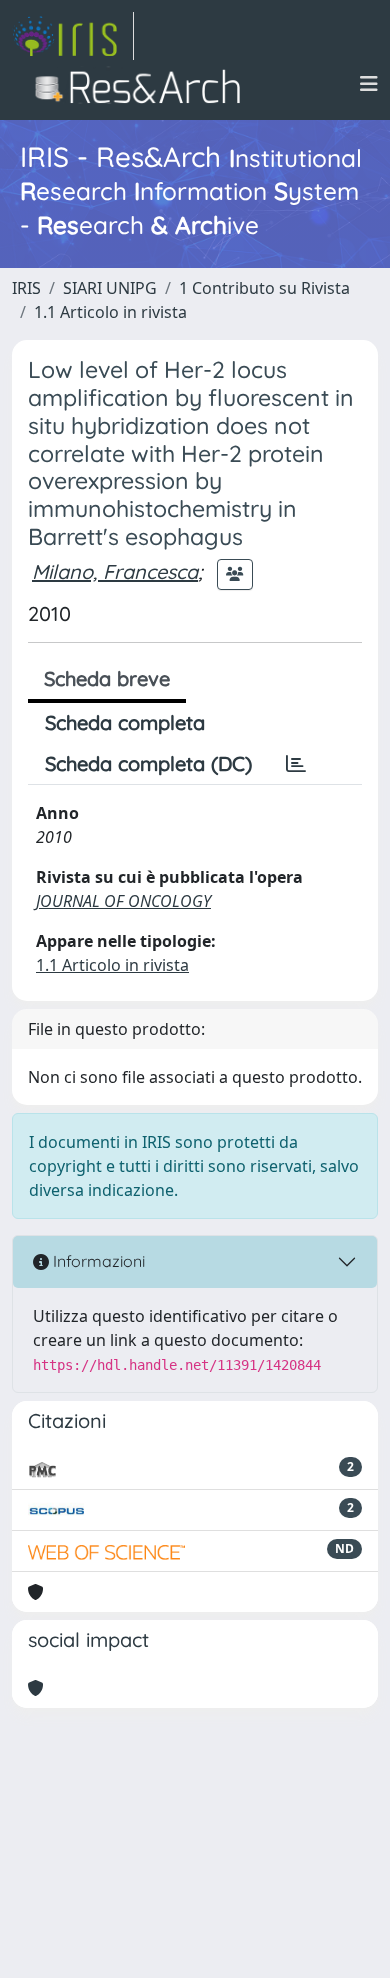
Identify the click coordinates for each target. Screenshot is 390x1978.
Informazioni (97, 1261)
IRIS (26, 288)
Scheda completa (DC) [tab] (148, 763)
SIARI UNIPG (110, 288)
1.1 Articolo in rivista (110, 312)
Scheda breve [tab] (107, 678)
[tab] (296, 764)
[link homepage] (73, 36)
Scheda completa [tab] (125, 722)
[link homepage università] (143, 84)
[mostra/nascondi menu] (369, 84)
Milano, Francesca (115, 571)
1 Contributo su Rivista (264, 288)
